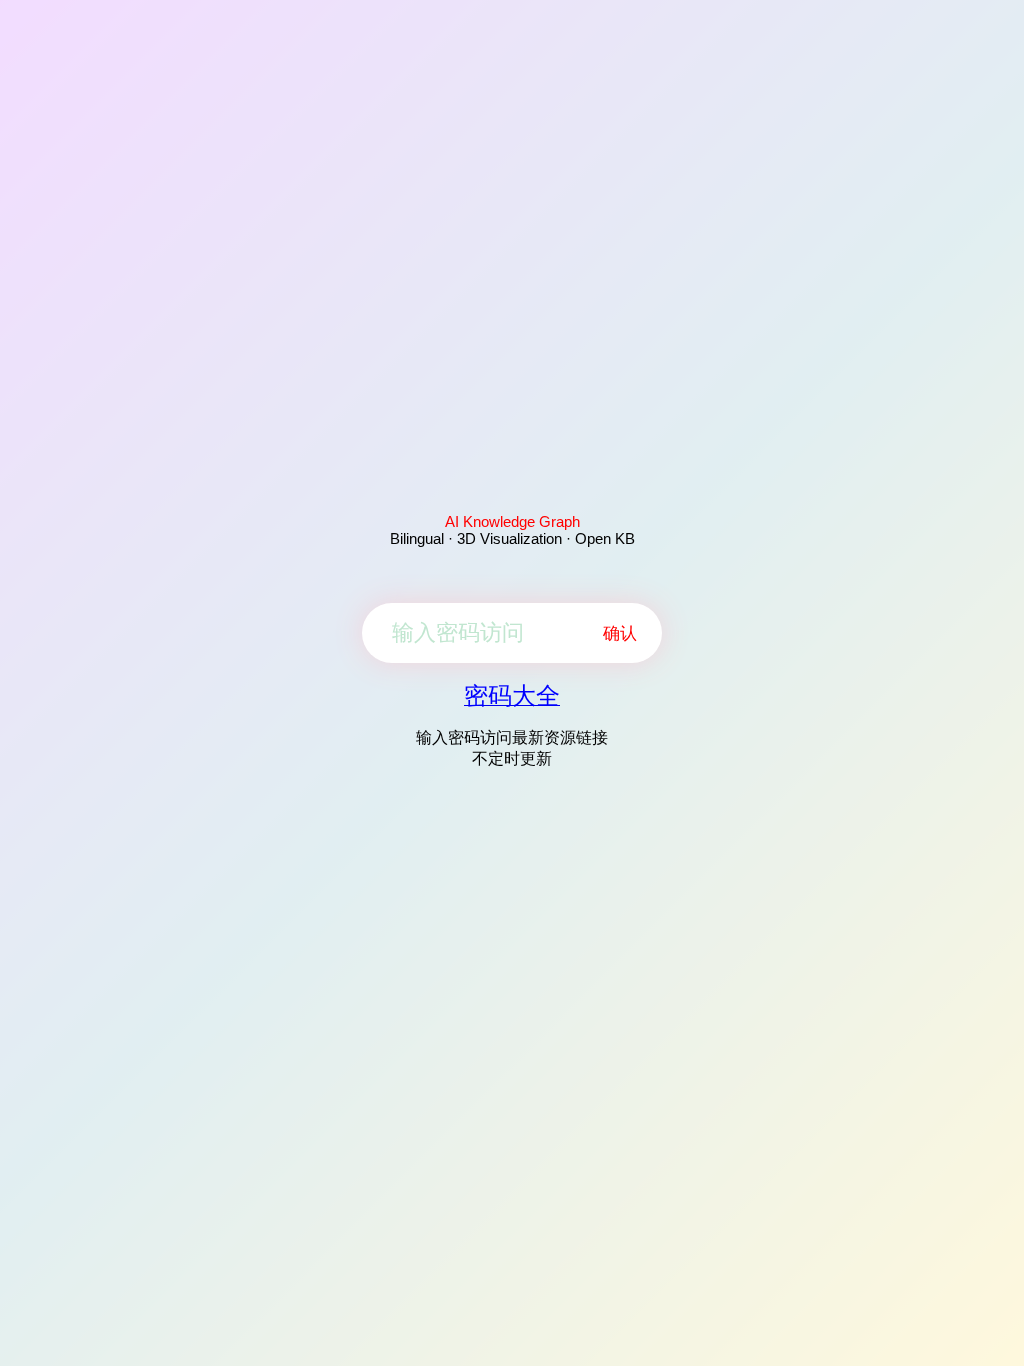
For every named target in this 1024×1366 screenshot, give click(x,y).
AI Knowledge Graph (512, 521)
